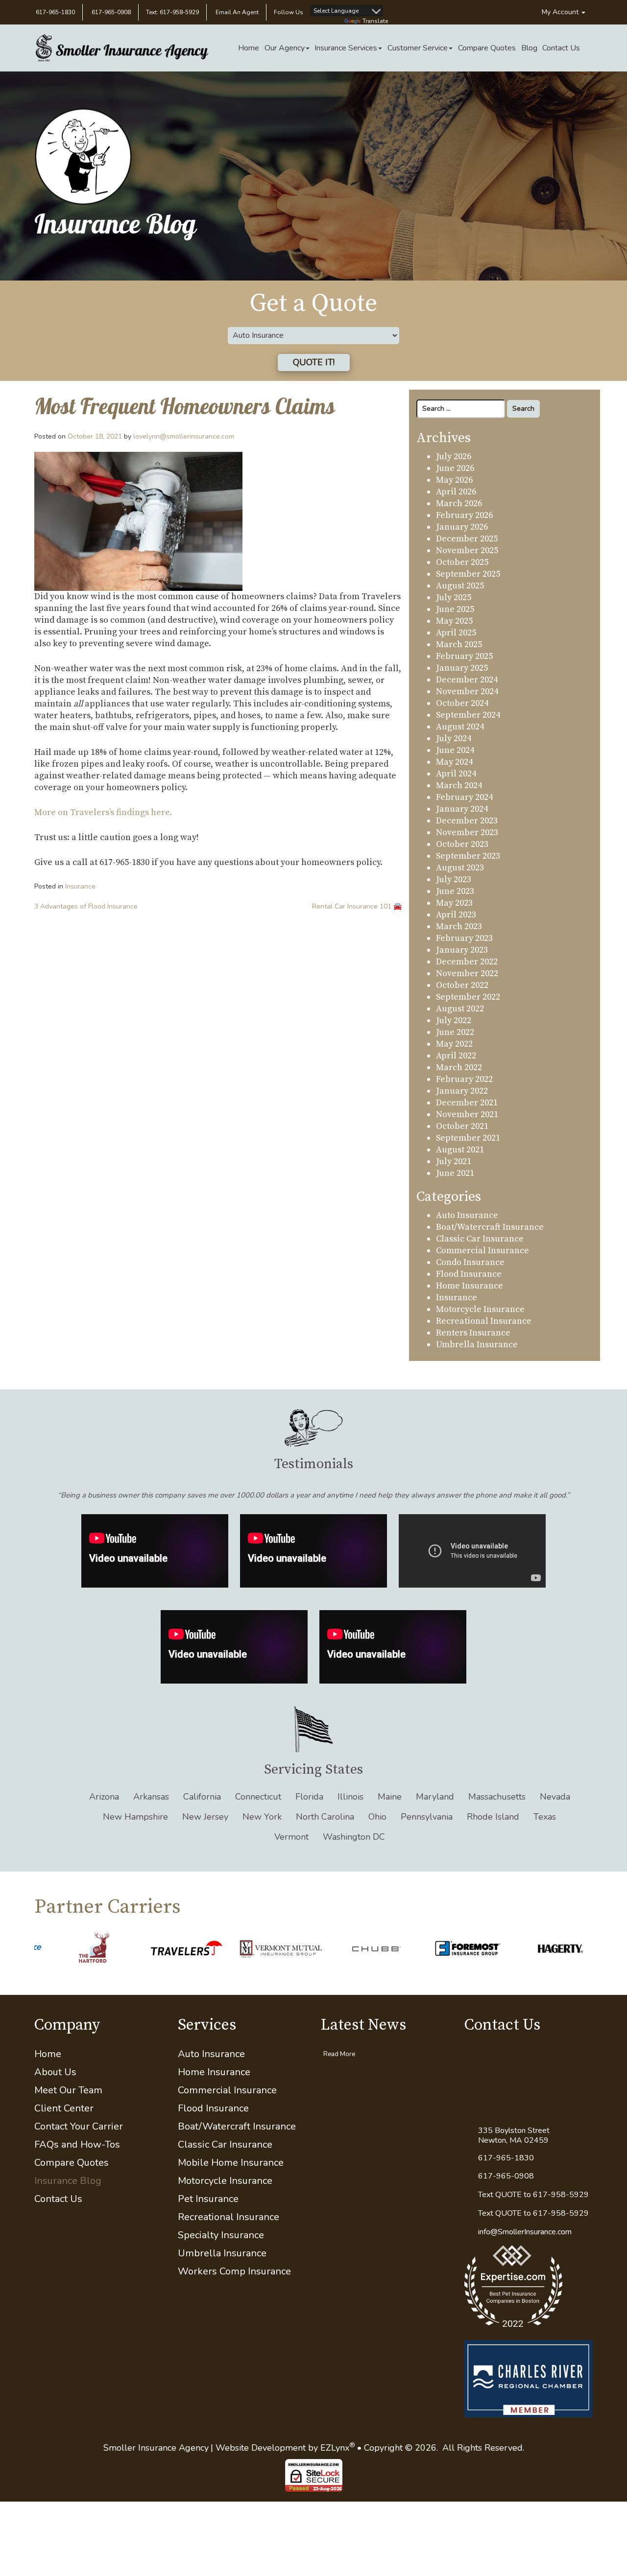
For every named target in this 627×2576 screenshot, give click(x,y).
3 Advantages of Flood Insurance (86, 906)
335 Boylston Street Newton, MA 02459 (514, 2135)
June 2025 (455, 609)
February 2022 (464, 1079)
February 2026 (464, 515)
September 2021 (468, 1138)
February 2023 (464, 938)
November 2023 (467, 832)
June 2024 (455, 750)
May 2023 (454, 903)
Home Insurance (470, 1286)
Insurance (80, 886)
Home (249, 48)
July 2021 (454, 1161)
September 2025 (468, 574)
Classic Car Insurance (480, 1239)
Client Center (64, 2108)
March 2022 (459, 1067)
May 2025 (454, 621)
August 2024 (460, 727)
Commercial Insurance (482, 1251)
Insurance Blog (68, 2181)
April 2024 (456, 774)
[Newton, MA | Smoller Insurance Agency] (122, 48)
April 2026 (456, 492)
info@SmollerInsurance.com (525, 2232)
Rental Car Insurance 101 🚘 (357, 906)
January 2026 (462, 527)
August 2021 (460, 1150)
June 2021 (455, 1173)
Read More (339, 2054)
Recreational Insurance (484, 1321)
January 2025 (462, 668)
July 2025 (454, 597)
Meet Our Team (68, 2090)
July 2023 (454, 879)
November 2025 (467, 550)
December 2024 (467, 680)
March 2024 (459, 785)
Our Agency (285, 48)
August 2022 (460, 1009)
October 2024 (462, 703)
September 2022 (468, 997)
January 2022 (462, 1091)
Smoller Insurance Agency (156, 2448)
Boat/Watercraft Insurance (490, 1227)
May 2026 (454, 480)
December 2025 (467, 539)
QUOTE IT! (314, 362)
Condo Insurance (470, 1262)
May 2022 (454, 1044)
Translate (375, 21)
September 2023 (468, 856)
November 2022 (467, 973)
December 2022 (467, 962)
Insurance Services (346, 48)
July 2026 (454, 457)
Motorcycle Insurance (480, 1309)
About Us (55, 2072)
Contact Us (561, 48)
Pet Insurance (208, 2199)
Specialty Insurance (221, 2235)
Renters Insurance (473, 1333)
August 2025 (460, 586)
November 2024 (467, 691)
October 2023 (462, 844)
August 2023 (460, 868)
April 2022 (456, 1056)
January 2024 (462, 809)
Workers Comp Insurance (234, 2271)
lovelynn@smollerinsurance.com (184, 436)
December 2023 (467, 821)
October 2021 (462, 1126)
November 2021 (467, 1114)
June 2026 (455, 468)
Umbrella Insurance (477, 1345)
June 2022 (455, 1032)
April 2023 (456, 915)
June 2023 (455, 891)
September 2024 (468, 715)
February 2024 (464, 797)
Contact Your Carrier (79, 2126)
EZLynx (335, 2448)
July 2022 (454, 1020)
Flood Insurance (469, 1274)
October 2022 (462, 985)
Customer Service (418, 48)
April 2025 (456, 633)
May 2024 (454, 762)
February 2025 (464, 656)
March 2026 (459, 503)
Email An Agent (236, 12)
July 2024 (454, 738)
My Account (561, 12)
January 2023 (462, 950)
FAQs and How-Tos (77, 2144)
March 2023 (459, 926)
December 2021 (467, 1103)
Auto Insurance (467, 1215)
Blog (529, 48)
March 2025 (459, 644)
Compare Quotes (487, 48)
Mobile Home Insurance (231, 2163)
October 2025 (462, 562)
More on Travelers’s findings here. (103, 812)
